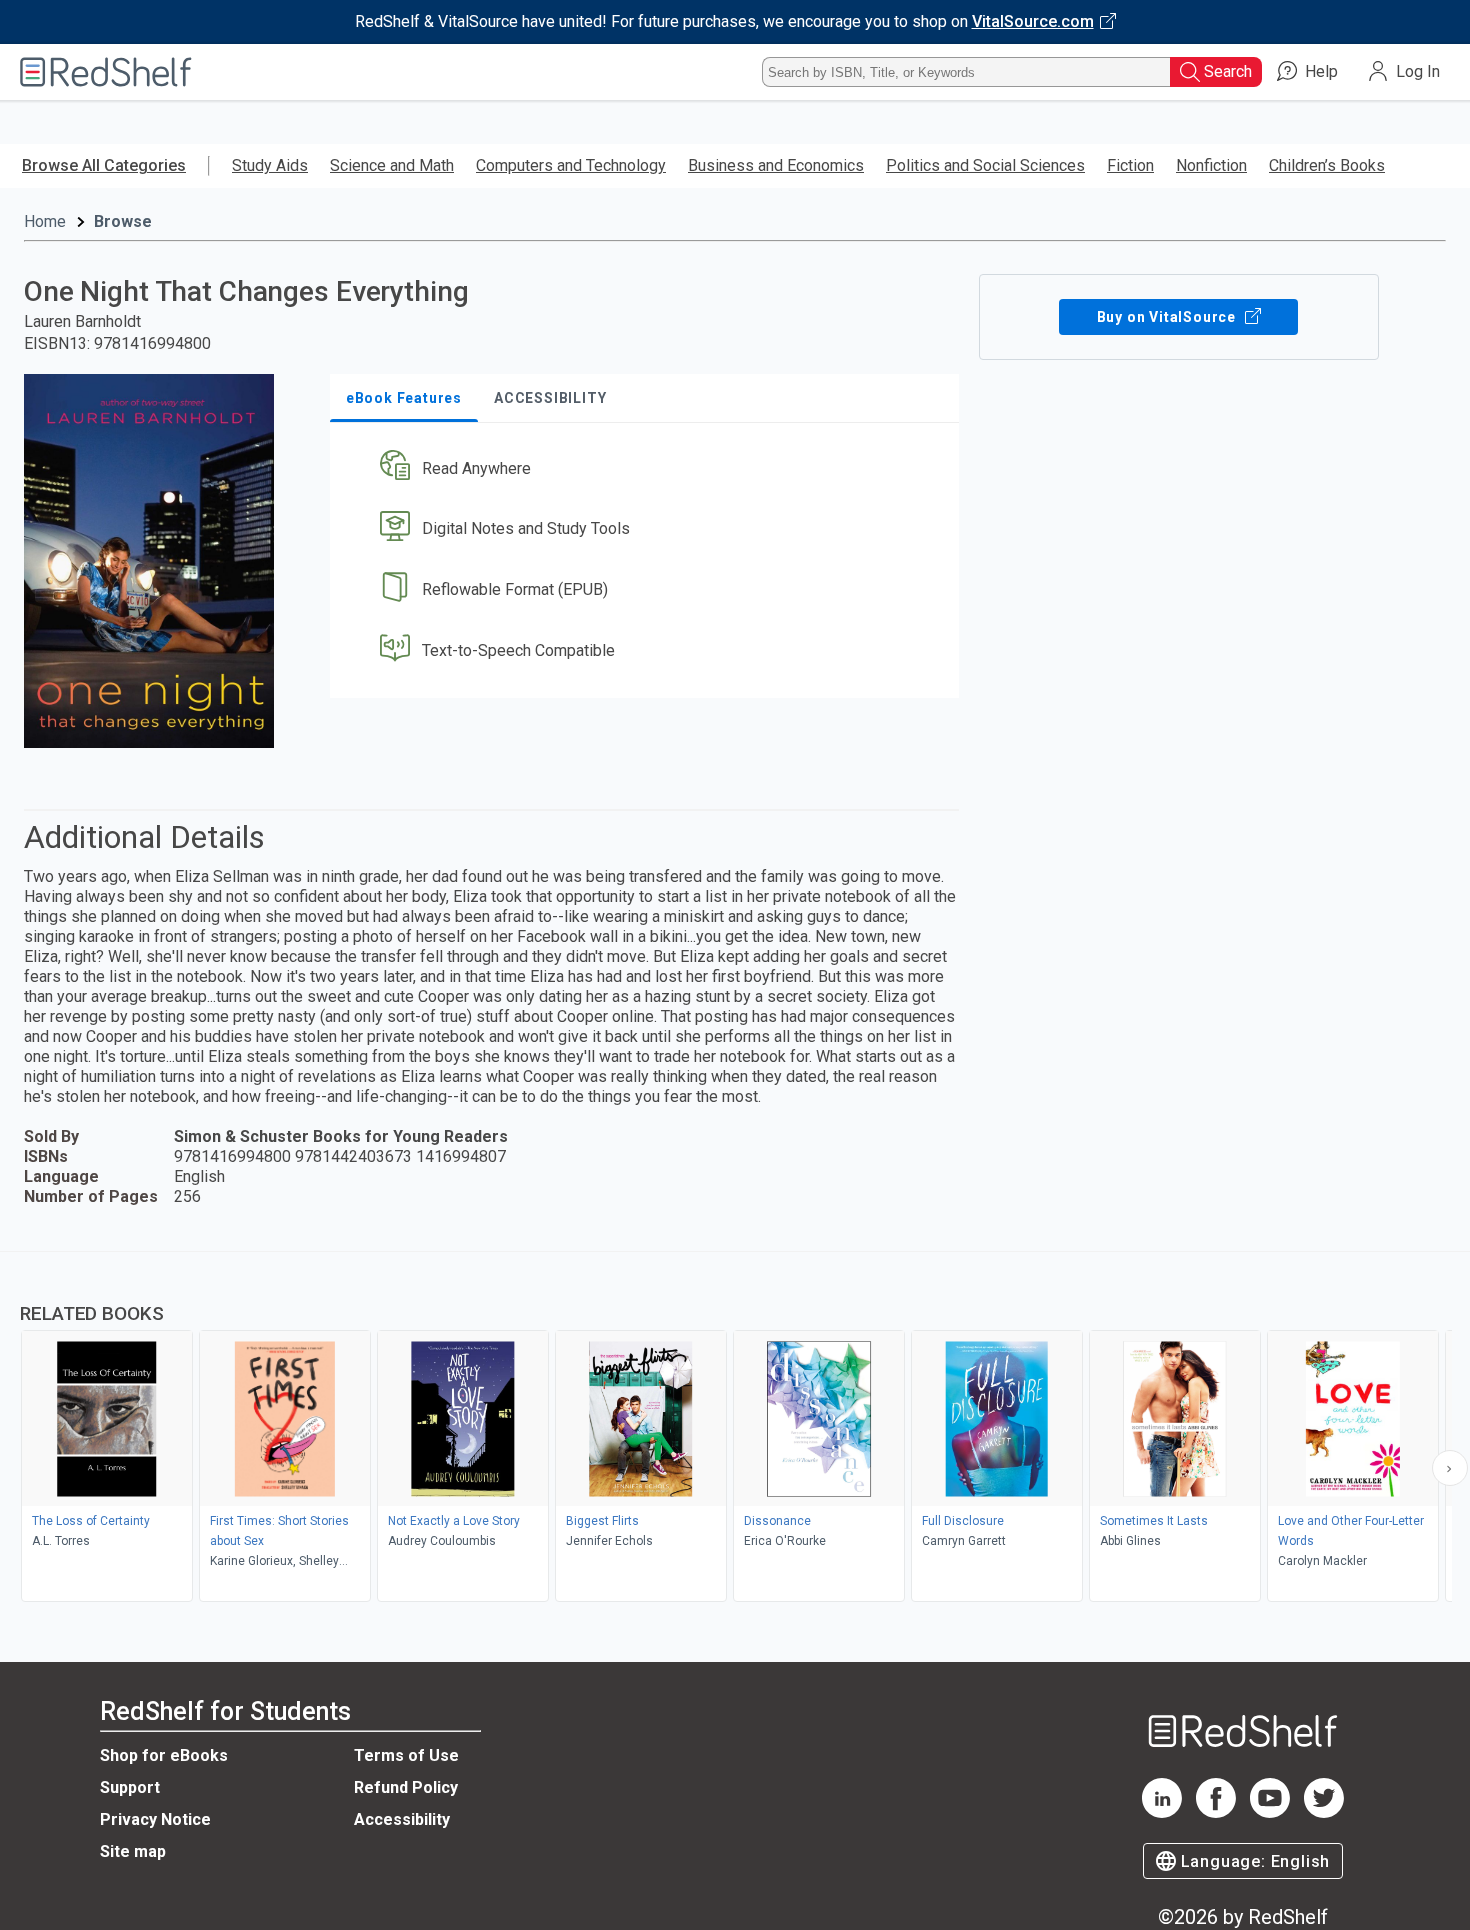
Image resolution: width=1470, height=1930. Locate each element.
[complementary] (735, 1429)
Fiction (1130, 165)
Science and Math (392, 165)
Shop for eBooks (164, 1755)
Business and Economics (776, 165)
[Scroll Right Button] (1450, 1468)
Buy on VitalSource (1168, 317)
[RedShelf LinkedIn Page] (1162, 1812)
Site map (133, 1851)
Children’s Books (1327, 165)
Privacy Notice (155, 1819)
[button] (648, 468)
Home (45, 221)
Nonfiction (1211, 165)
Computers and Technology (571, 165)
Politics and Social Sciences (985, 165)
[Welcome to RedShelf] (106, 72)
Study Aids (270, 165)
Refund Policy (406, 1787)
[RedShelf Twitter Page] (1324, 1812)
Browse (123, 221)
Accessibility (402, 1819)
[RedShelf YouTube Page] (1270, 1812)
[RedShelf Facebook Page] (1216, 1812)
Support (130, 1787)
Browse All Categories (104, 165)
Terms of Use (406, 1755)
